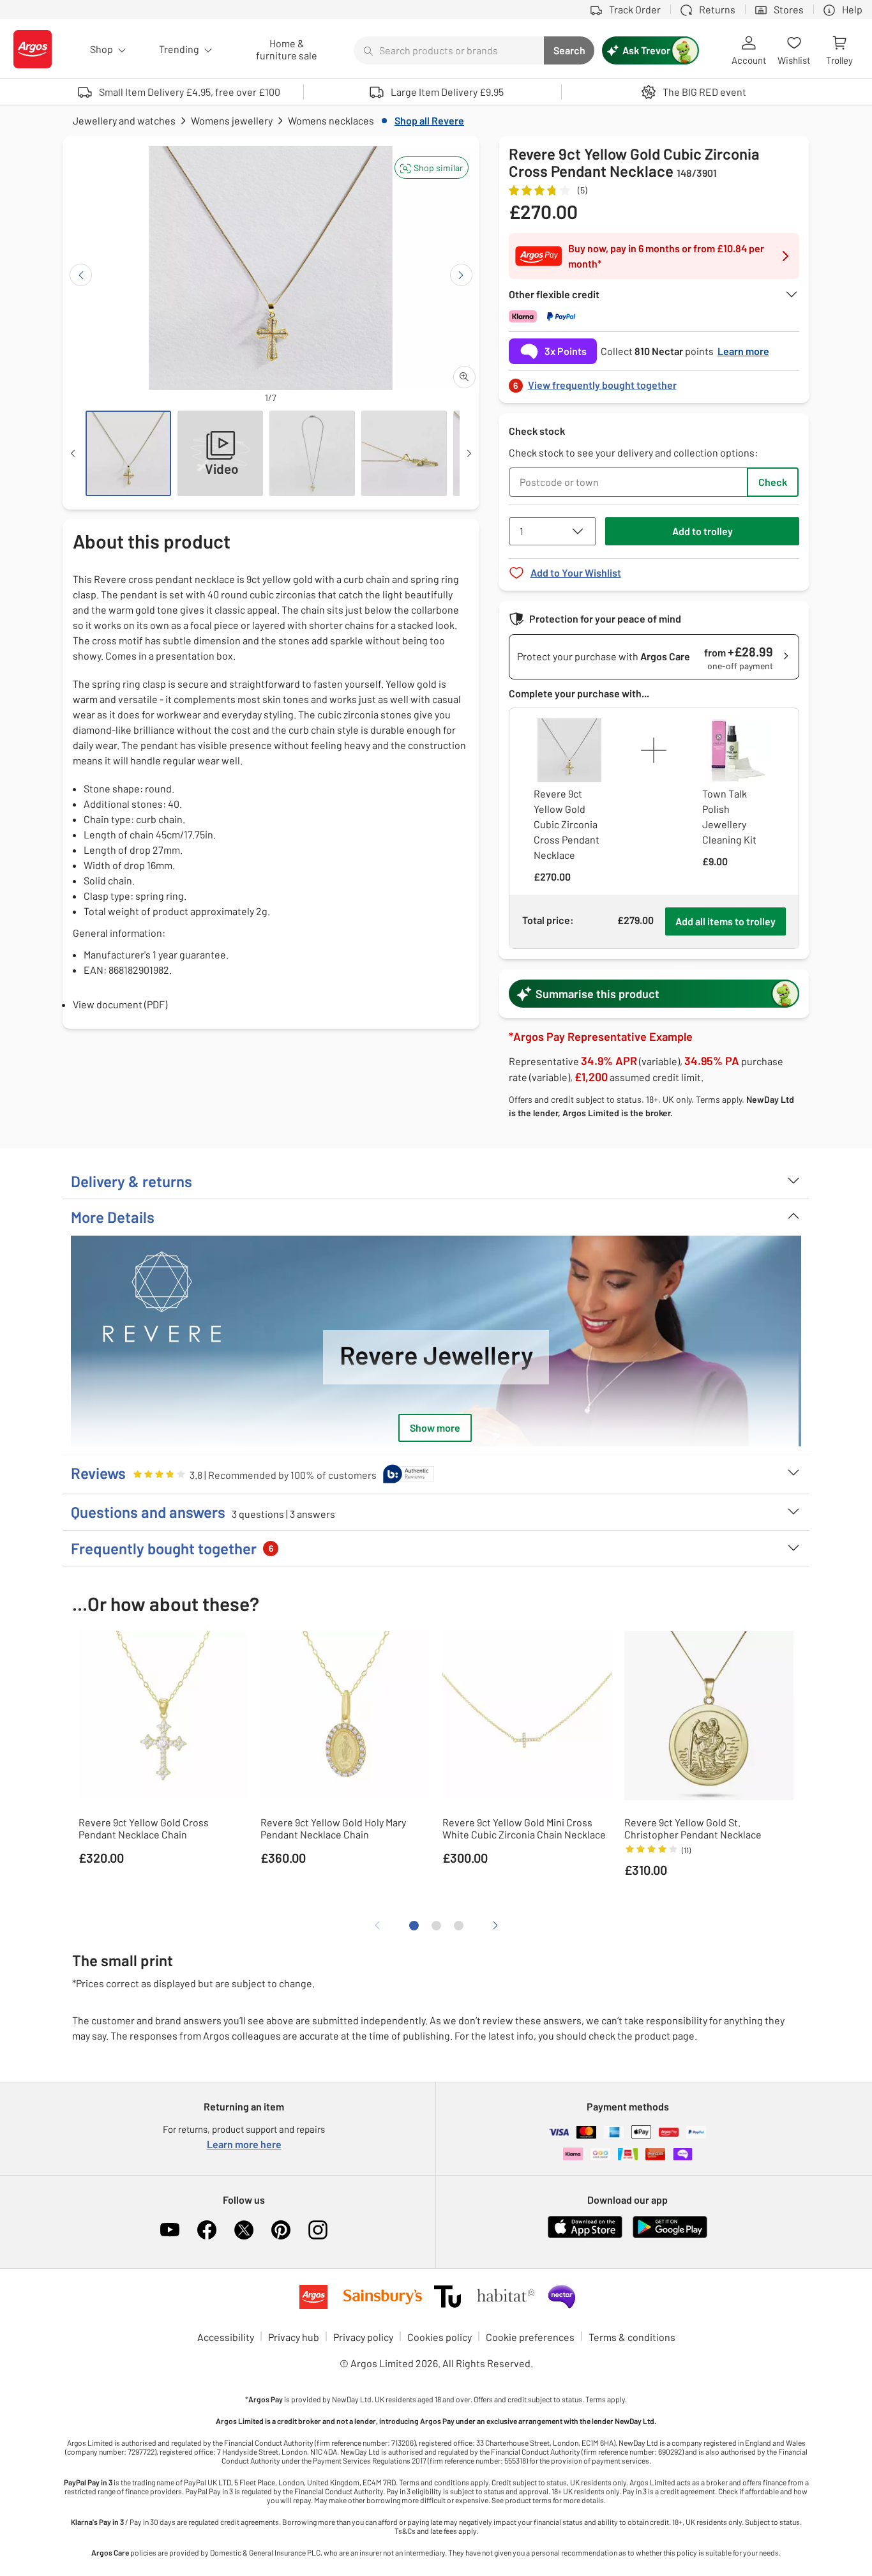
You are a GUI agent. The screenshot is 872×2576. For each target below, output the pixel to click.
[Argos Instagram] (318, 2230)
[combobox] (449, 50)
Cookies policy (440, 2337)
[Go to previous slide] (81, 275)
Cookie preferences (530, 2337)
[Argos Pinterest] (281, 2230)
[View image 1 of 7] (128, 453)
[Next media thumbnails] (469, 453)
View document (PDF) (120, 1004)
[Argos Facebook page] (207, 2230)
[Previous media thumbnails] (73, 453)
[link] (654, 382)
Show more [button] (435, 1428)
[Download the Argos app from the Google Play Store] (670, 2235)
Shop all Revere (429, 120)
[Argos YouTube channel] (170, 2230)
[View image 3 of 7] (312, 453)
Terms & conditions (632, 2337)
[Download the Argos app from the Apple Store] (585, 2235)
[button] (432, 168)
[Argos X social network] (244, 2230)
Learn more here (244, 2144)
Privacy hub (294, 2337)
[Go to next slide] (461, 275)
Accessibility (226, 2337)
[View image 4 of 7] (404, 453)
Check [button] (773, 482)
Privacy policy (363, 2337)
